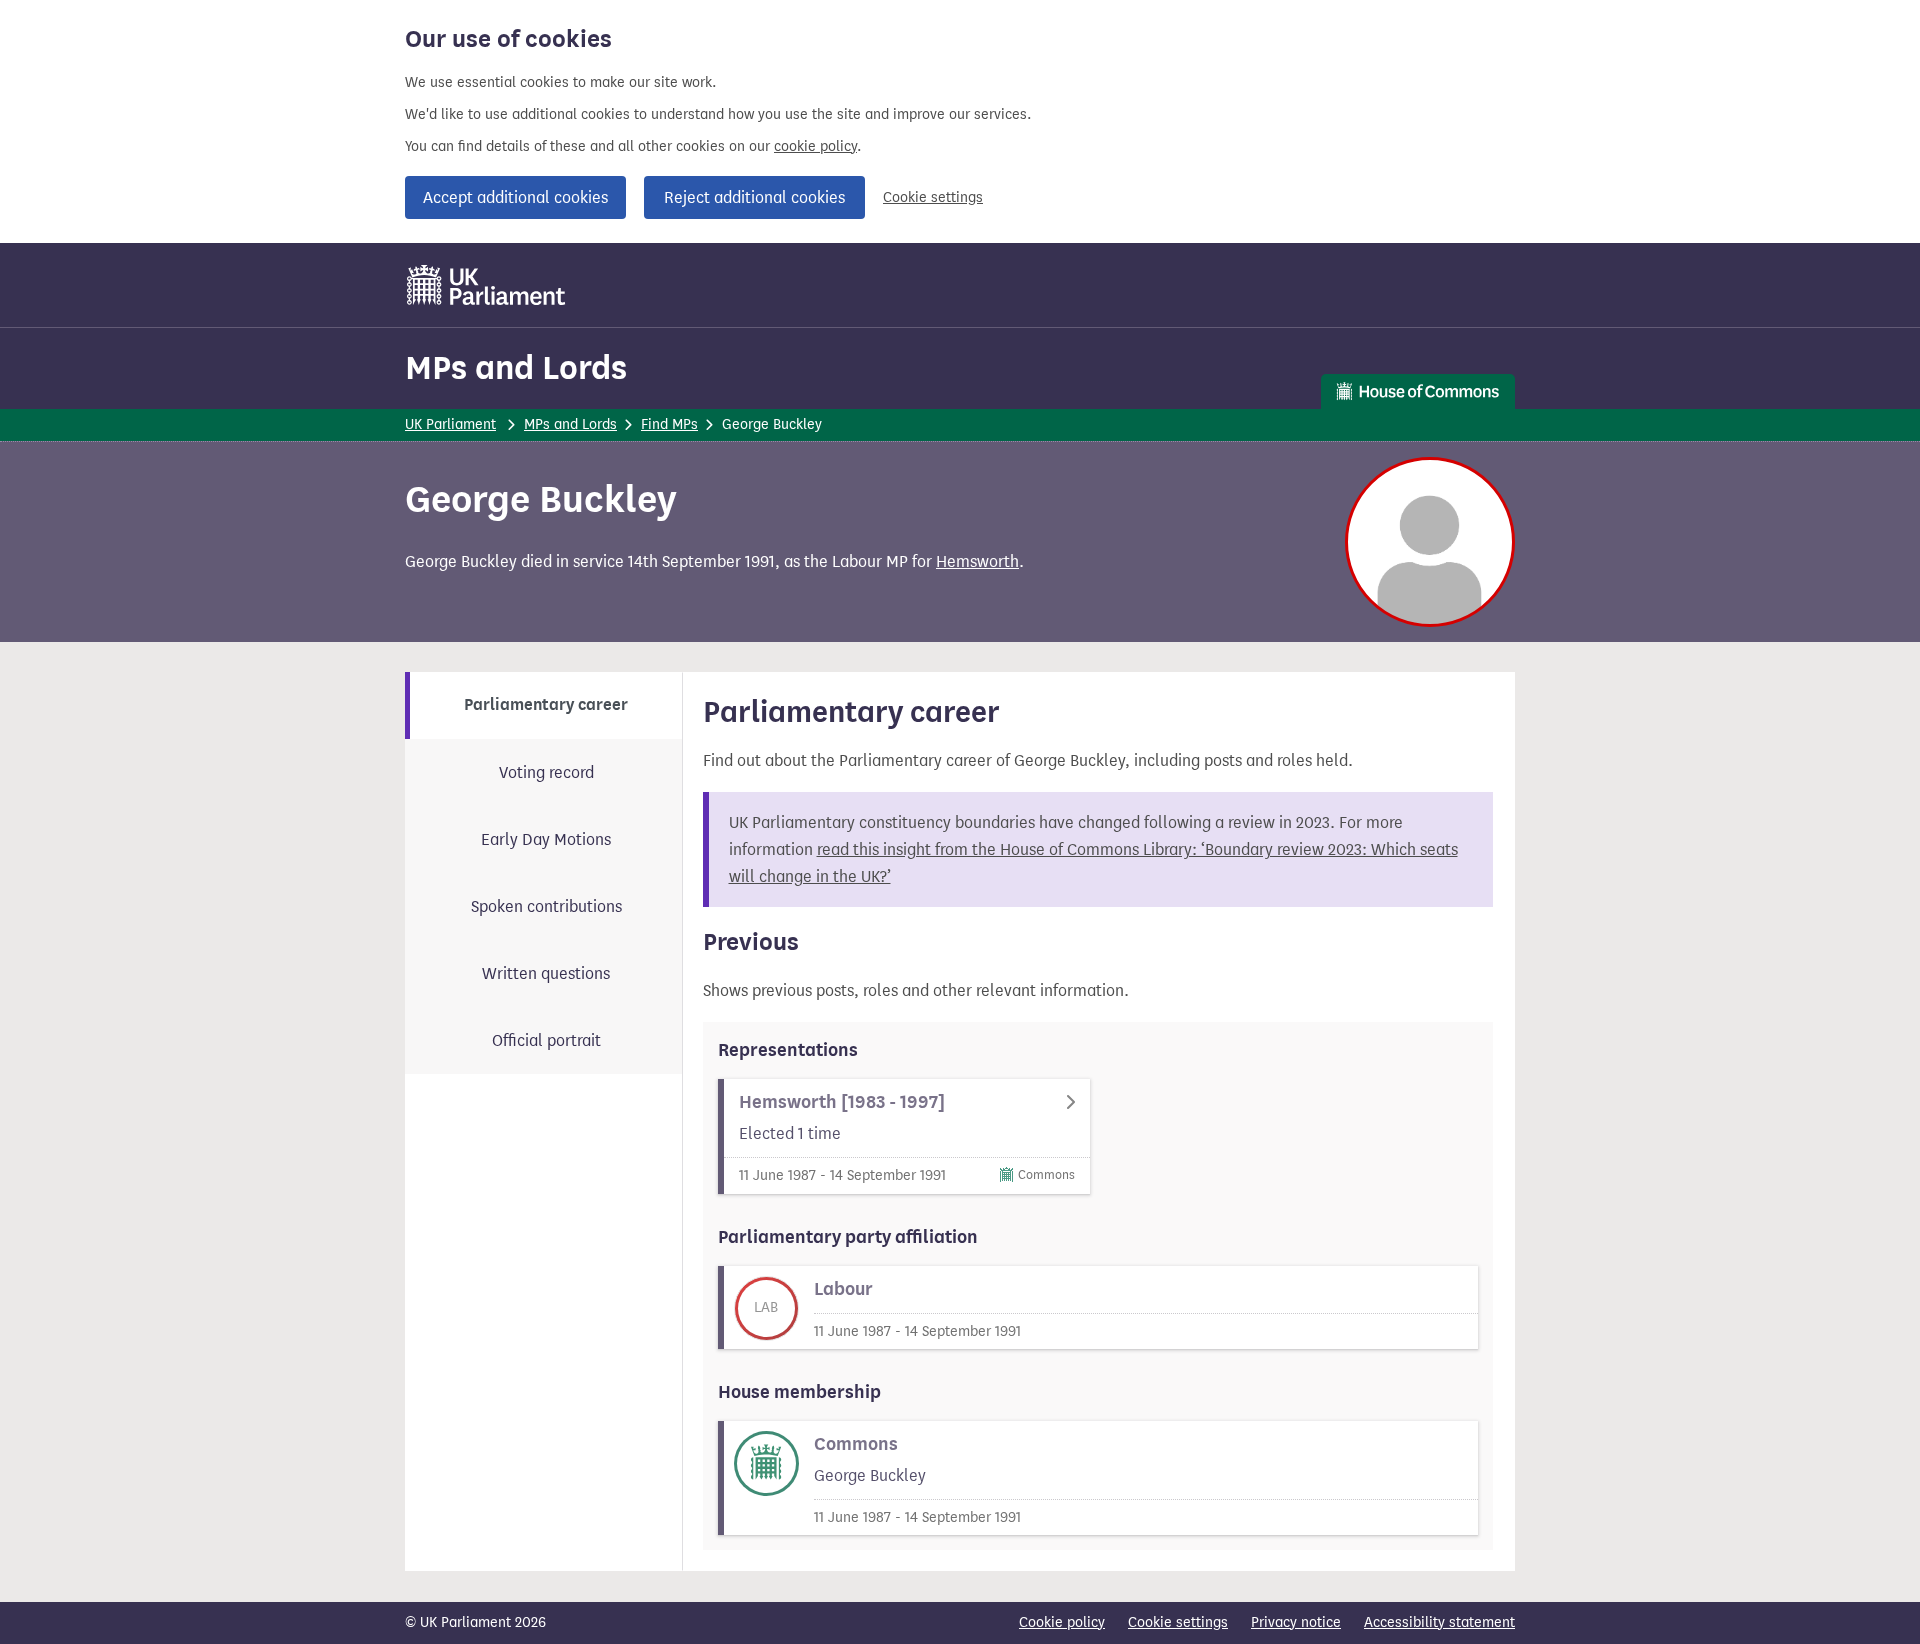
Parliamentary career (546, 705)
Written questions (546, 973)
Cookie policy (1062, 1622)
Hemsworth (977, 561)
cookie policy (815, 146)
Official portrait (546, 1040)
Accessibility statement (1439, 1622)
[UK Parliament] (486, 285)
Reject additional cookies (754, 197)
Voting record (546, 772)
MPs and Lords (516, 367)
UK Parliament (450, 424)
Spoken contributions (546, 906)
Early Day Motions (546, 839)
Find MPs (669, 424)
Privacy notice (1296, 1622)
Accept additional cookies (515, 197)
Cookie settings (933, 197)
